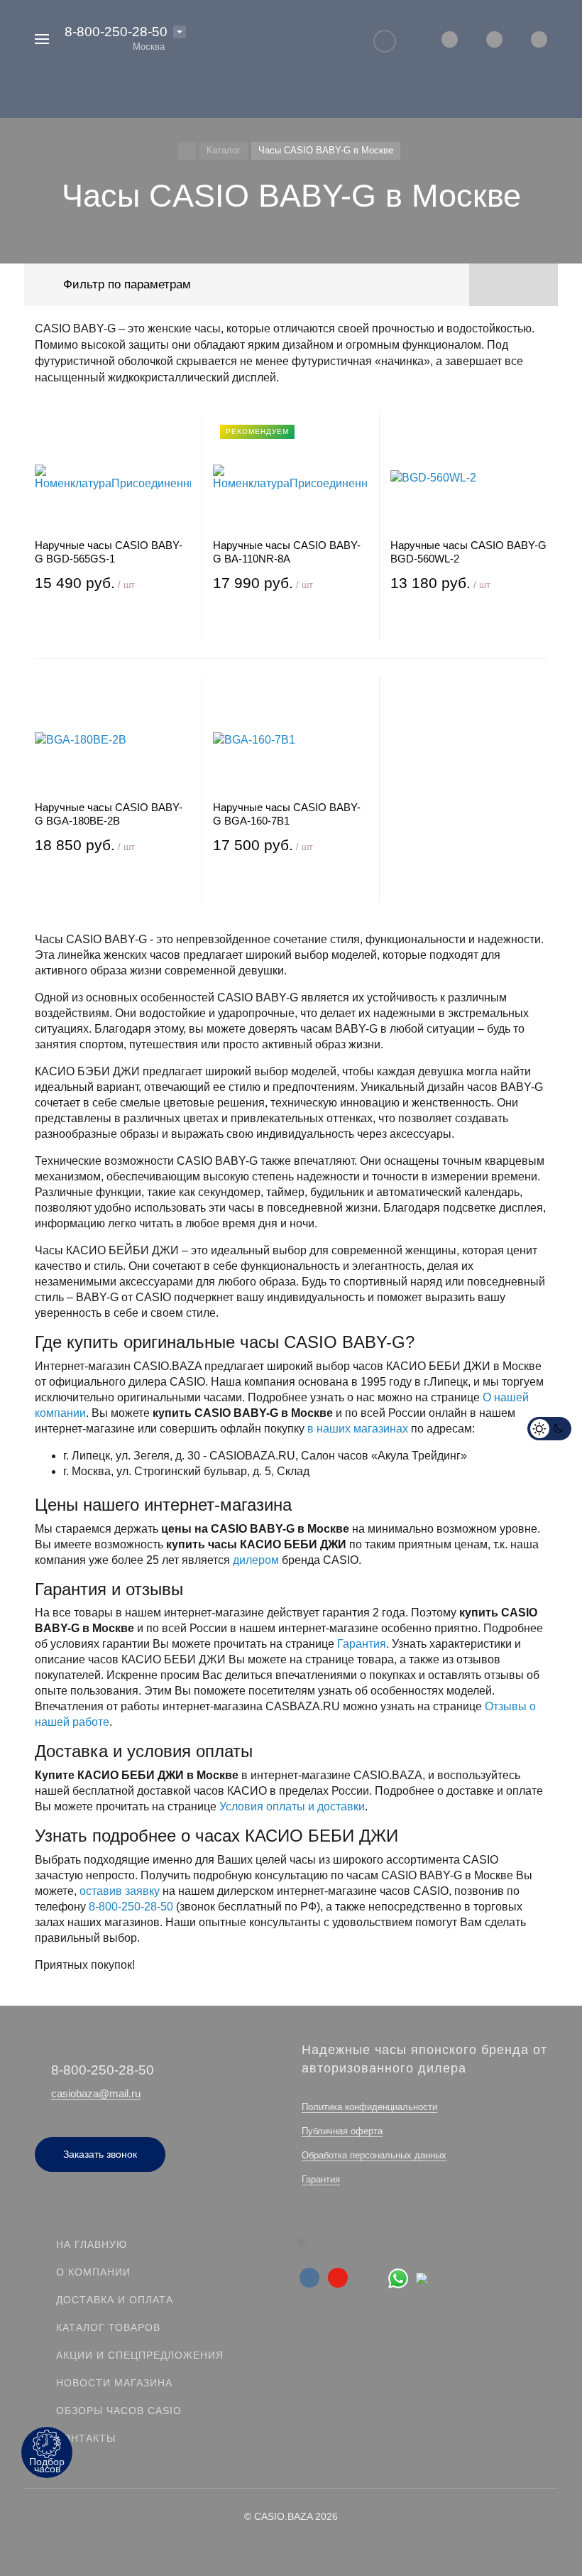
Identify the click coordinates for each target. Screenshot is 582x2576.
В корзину (112, 624)
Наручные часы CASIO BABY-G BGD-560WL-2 (468, 552)
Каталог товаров (108, 2327)
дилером (256, 1560)
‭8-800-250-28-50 (116, 32)
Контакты (86, 2438)
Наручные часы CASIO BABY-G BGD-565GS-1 (109, 552)
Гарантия (362, 1644)
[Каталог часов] (187, 151)
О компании (93, 2272)
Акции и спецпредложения (140, 2355)
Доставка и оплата (115, 2300)
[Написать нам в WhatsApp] (402, 2277)
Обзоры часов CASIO (119, 2411)
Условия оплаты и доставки (292, 1806)
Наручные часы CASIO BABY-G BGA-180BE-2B (109, 814)
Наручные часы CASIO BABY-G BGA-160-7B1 (287, 814)
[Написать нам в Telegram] (425, 2277)
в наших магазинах (358, 1429)
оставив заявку (120, 1891)
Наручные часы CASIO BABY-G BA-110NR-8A (287, 552)
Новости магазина (114, 2383)
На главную (92, 2244)
